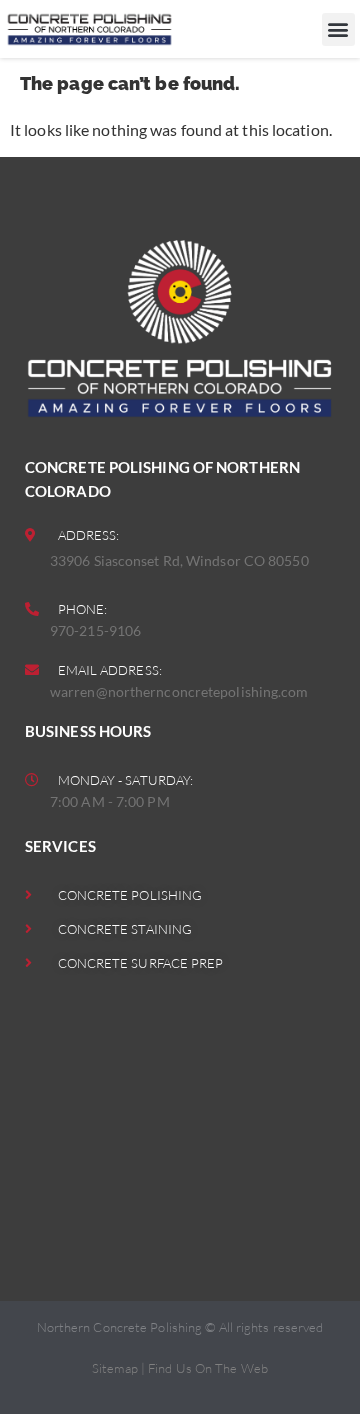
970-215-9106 (95, 630)
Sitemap (115, 1368)
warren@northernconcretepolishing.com (179, 691)
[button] (338, 29)
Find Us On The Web (208, 1368)
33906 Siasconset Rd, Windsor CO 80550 (179, 560)
